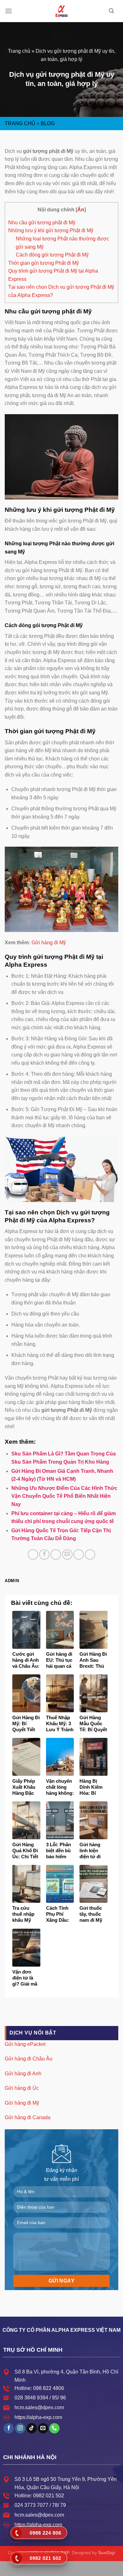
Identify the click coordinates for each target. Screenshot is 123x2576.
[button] (9, 11)
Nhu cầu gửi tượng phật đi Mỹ (42, 223)
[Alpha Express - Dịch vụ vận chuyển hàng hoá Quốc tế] (61, 11)
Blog (48, 123)
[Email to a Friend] (67, 1554)
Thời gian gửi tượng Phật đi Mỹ (44, 263)
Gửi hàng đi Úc (22, 2088)
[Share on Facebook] (44, 1554)
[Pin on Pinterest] (79, 1554)
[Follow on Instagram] (20, 2428)
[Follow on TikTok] (32, 2428)
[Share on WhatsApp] (33, 1554)
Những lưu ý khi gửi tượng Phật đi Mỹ (51, 230)
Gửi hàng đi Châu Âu (29, 2059)
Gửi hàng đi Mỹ (49, 943)
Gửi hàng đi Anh (23, 2074)
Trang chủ (19, 51)
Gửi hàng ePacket (25, 2044)
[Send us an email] (43, 2428)
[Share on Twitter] (56, 1554)
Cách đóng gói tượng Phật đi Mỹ (52, 255)
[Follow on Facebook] (9, 2428)
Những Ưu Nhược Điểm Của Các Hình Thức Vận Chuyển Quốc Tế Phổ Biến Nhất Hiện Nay (64, 1496)
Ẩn (81, 210)
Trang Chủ (20, 123)
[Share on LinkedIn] (90, 1554)
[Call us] (54, 2428)
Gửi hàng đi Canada (28, 2117)
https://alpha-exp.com (38, 2417)
